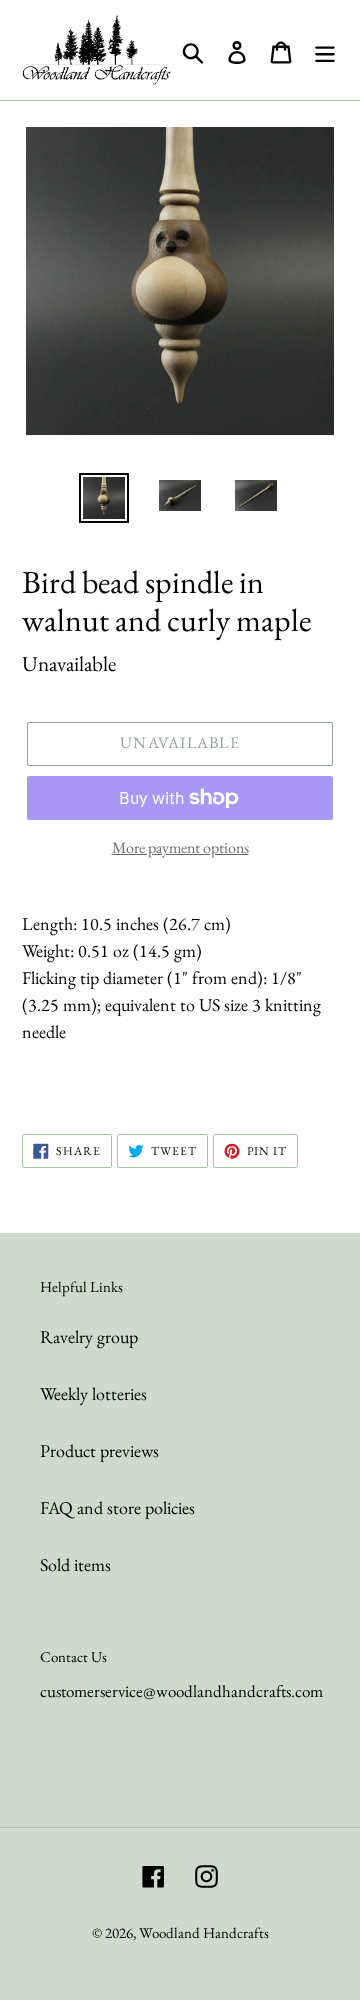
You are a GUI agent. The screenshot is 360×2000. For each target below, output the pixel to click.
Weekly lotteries (93, 1393)
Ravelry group (89, 1336)
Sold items (75, 1564)
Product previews (99, 1450)
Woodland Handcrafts (204, 1932)
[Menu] (325, 50)
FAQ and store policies (117, 1507)
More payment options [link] (180, 847)
